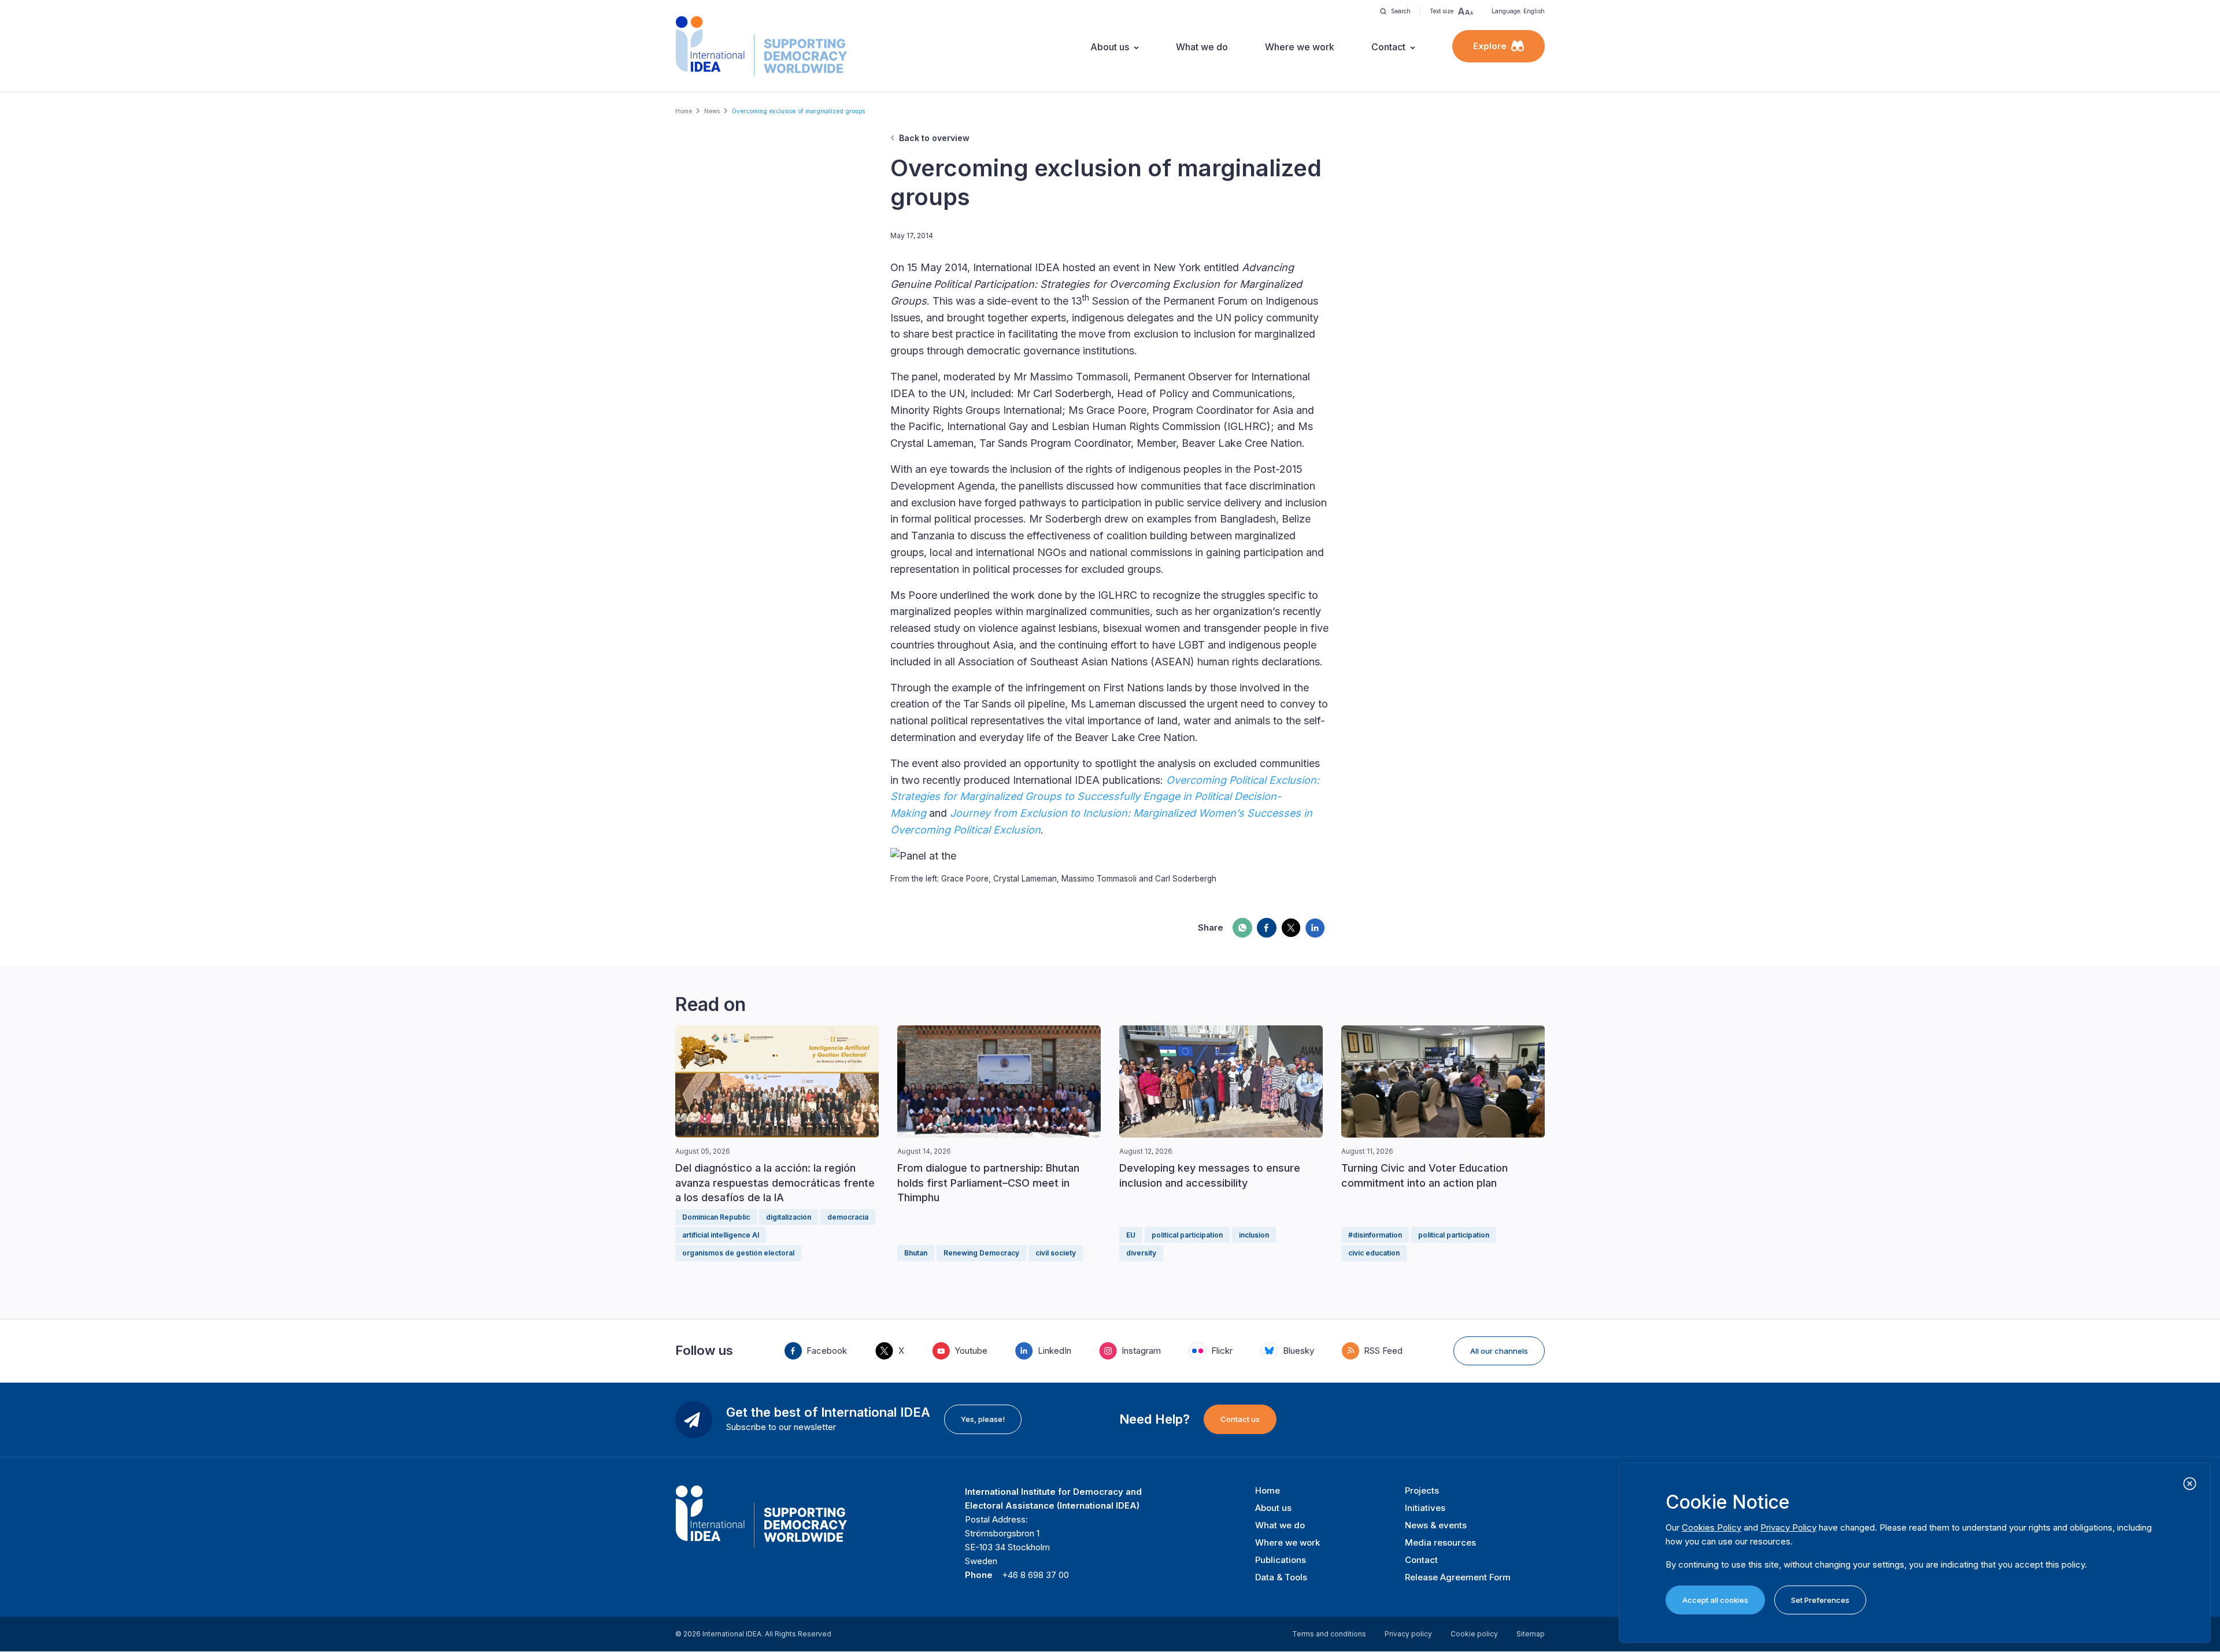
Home (684, 111)
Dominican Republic (716, 1217)
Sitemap (1531, 1634)
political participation (1187, 1235)
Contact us (1240, 1419)
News (712, 111)
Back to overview (934, 138)
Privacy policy (1408, 1634)
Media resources (1440, 1542)
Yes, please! (983, 1419)
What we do (1202, 47)
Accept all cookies (1715, 1600)
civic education (1374, 1253)
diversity (1141, 1253)
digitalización (789, 1217)
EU (1131, 1235)
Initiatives (1425, 1508)
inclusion (1254, 1235)
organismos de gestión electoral (738, 1253)
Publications (1281, 1560)
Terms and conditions (1329, 1634)
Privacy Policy (1788, 1527)
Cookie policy (1474, 1634)
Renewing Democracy (981, 1253)
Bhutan (916, 1253)
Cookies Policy (1712, 1527)
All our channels (1499, 1351)
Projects (1422, 1490)
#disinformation (1375, 1235)
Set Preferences (1820, 1600)
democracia (848, 1217)
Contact (1388, 47)
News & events (1436, 1525)
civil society (1056, 1253)
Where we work (1300, 47)
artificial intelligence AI (721, 1235)
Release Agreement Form (1458, 1577)
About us (1110, 47)
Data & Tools (1281, 1577)
